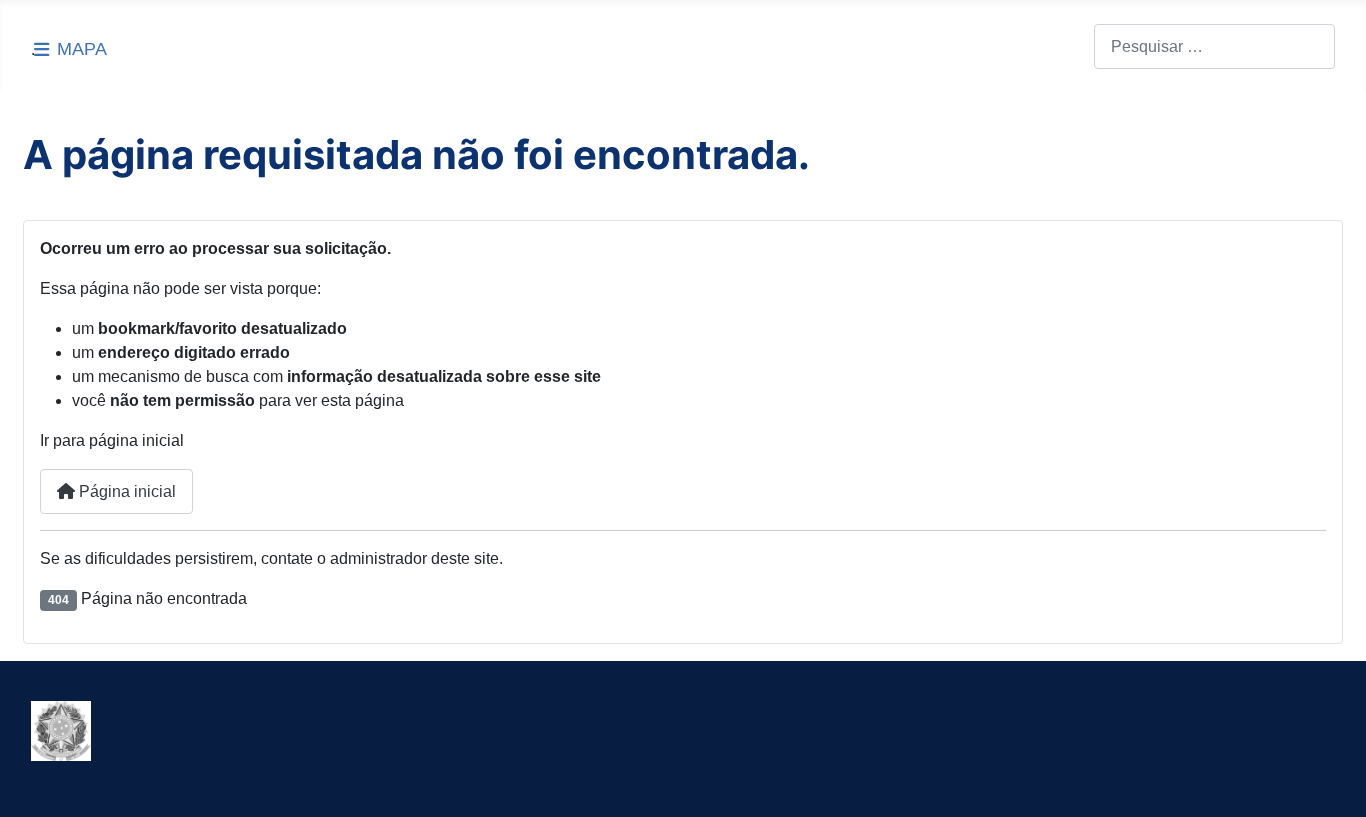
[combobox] (1214, 46)
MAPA (82, 49)
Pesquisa (1060, 46)
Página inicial (125, 491)
